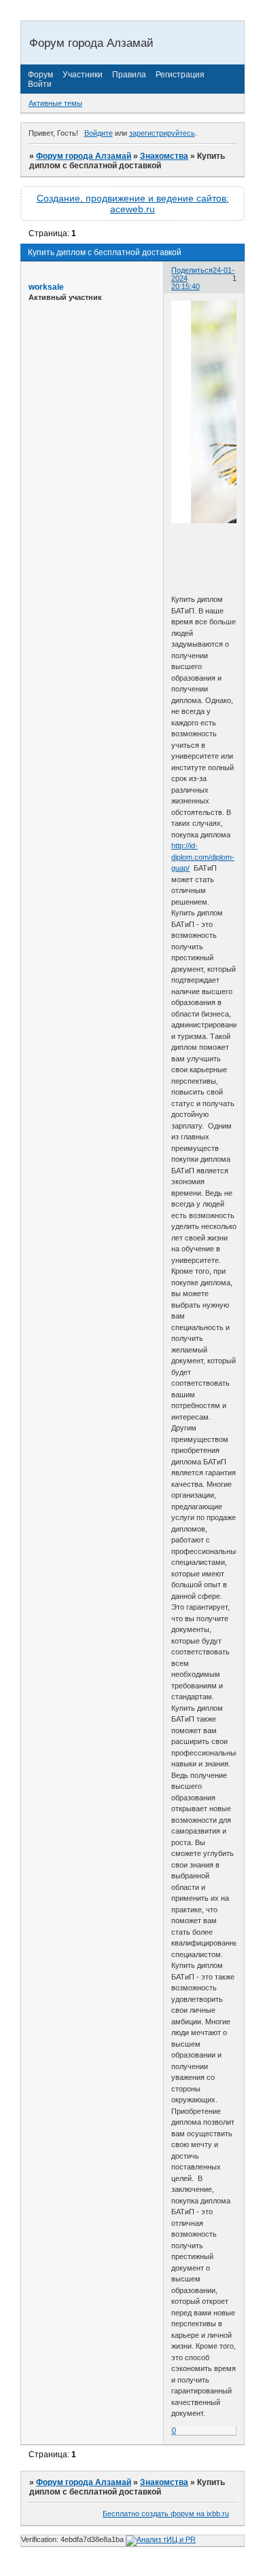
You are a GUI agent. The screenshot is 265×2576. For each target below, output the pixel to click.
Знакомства (164, 156)
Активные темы (55, 103)
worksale (46, 287)
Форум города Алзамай (84, 156)
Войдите (99, 133)
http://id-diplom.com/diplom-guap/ (203, 857)
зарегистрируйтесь (162, 133)
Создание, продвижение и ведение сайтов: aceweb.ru (133, 204)
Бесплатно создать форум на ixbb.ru (166, 2514)
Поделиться (192, 270)
